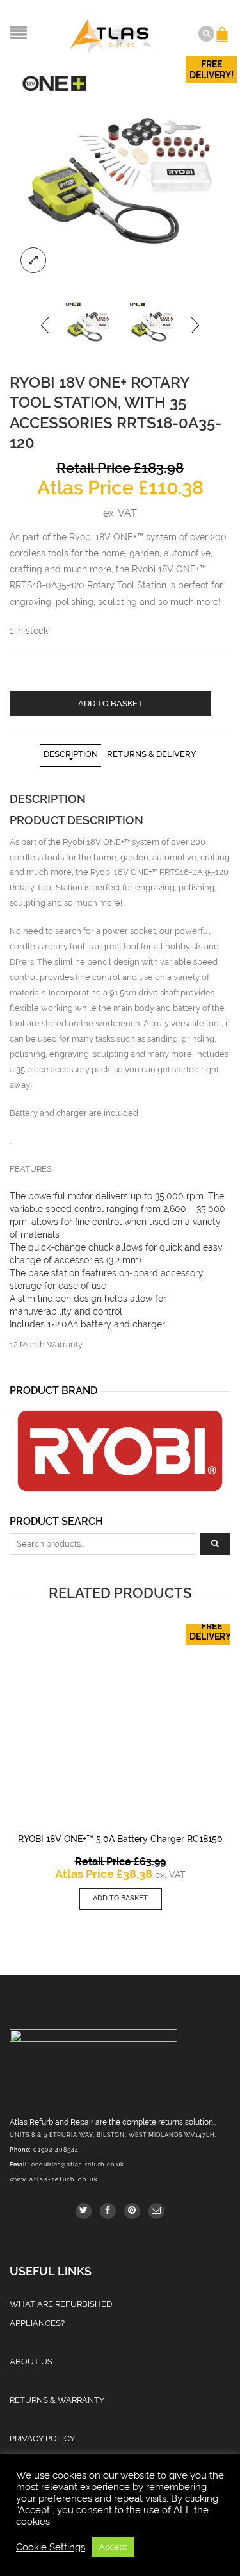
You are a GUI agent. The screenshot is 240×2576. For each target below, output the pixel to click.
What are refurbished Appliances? (61, 2314)
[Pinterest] (132, 2211)
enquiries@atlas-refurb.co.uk (78, 2165)
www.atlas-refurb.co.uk (54, 2179)
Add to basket (110, 703)
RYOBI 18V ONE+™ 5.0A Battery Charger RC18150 (120, 1839)
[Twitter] (84, 2211)
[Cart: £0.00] (224, 28)
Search (215, 1544)
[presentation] (46, 325)
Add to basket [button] (120, 1898)
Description (71, 754)
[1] (120, 173)
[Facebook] (108, 2211)
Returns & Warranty (57, 2400)
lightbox (33, 260)
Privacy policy (42, 2439)
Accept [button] (113, 2547)
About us (31, 2362)
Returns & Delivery (152, 754)
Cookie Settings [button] (51, 2547)
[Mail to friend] (156, 2211)
